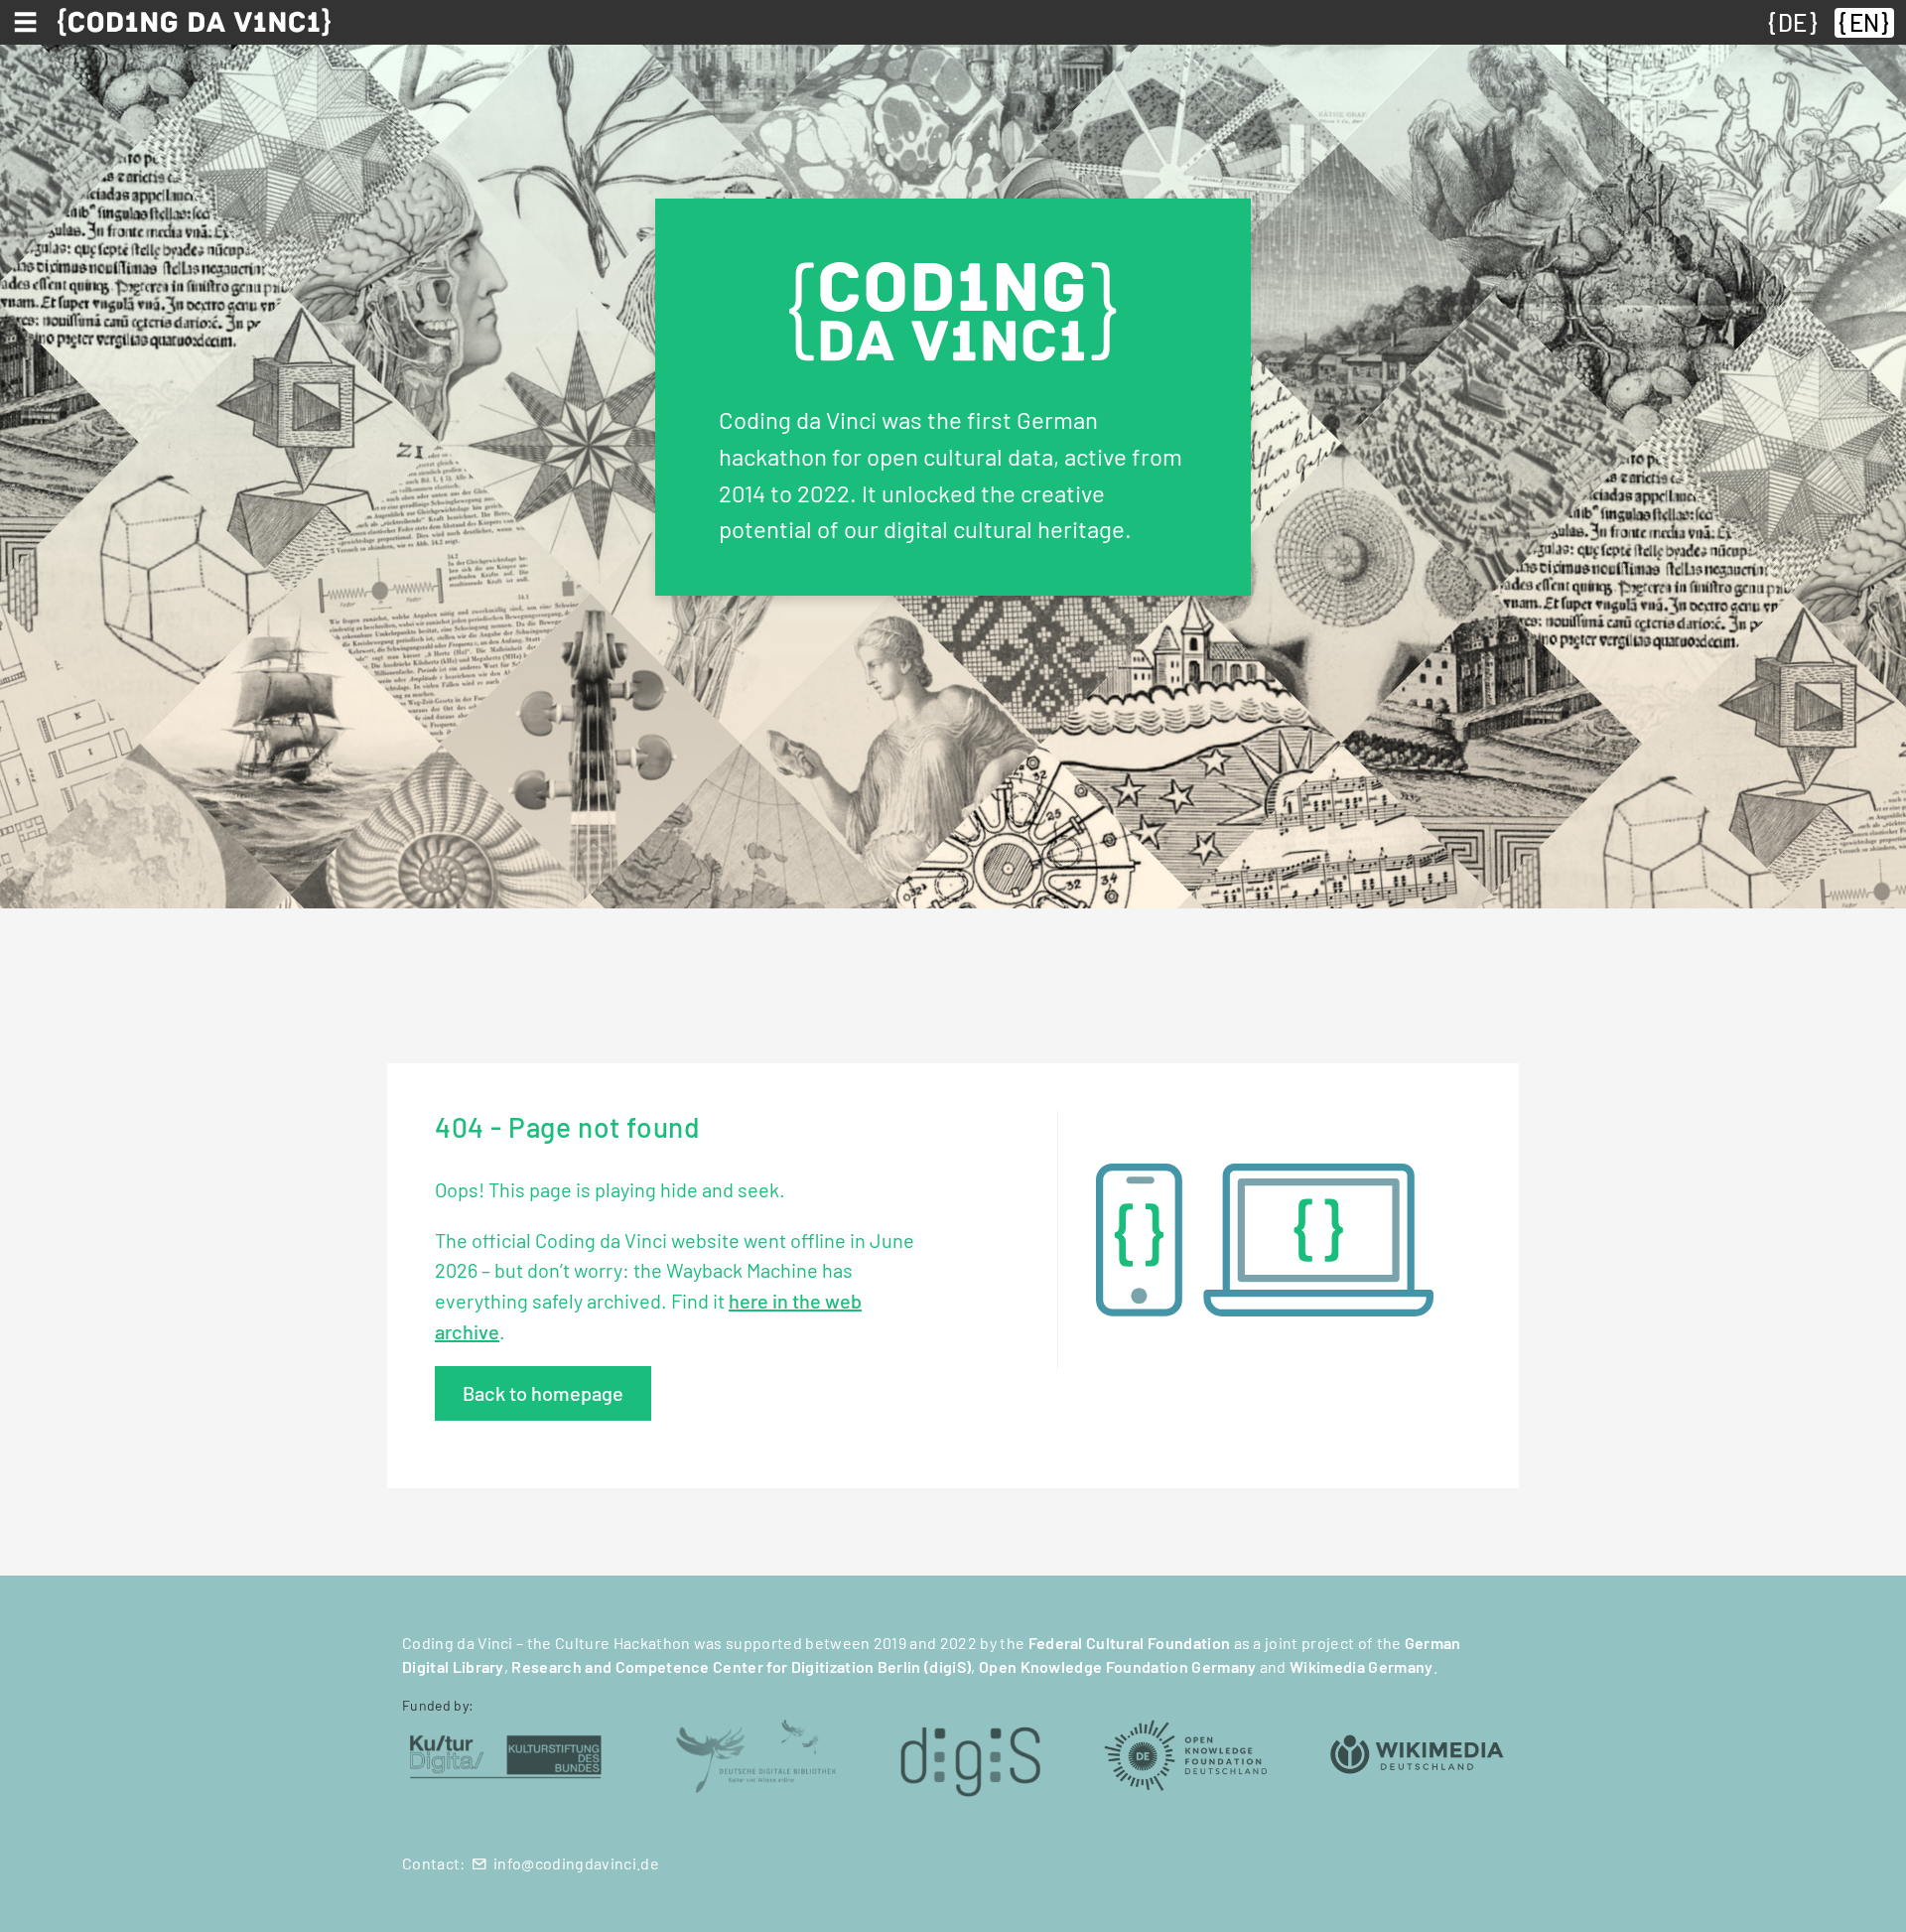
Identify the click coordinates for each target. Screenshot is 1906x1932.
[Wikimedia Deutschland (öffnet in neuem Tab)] (1417, 1754)
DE (1792, 22)
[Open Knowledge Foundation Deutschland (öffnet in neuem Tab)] (1185, 1754)
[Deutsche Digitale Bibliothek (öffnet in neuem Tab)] (755, 1754)
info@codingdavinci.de (576, 1863)
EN (1864, 22)
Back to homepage (543, 1393)
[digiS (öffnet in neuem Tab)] (970, 1754)
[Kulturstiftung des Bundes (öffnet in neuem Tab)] (506, 1754)
